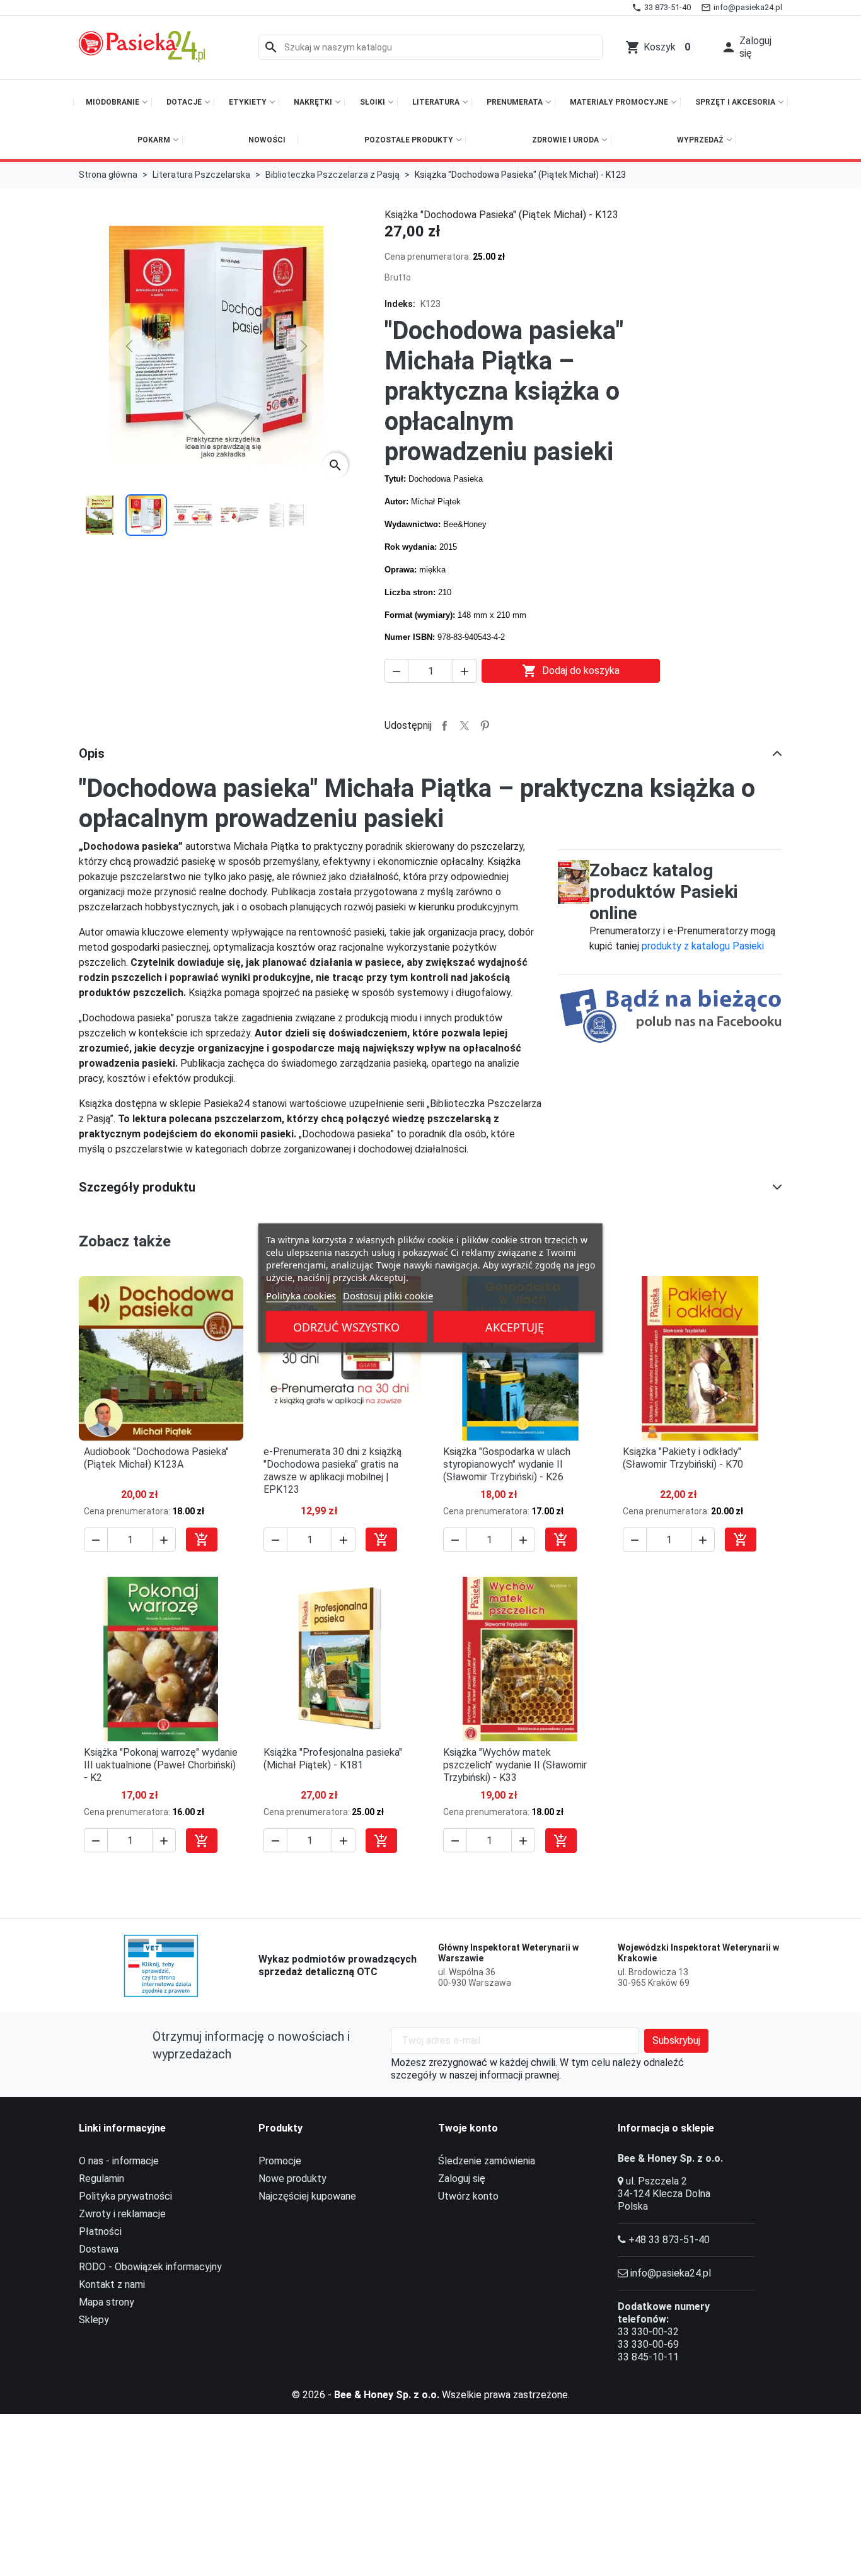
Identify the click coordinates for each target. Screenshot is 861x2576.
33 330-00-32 (648, 2332)
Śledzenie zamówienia (487, 2161)
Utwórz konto (468, 2196)
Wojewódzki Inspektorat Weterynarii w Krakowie (698, 1953)
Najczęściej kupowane (307, 2196)
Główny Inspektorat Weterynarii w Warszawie (508, 1953)
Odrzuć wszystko (346, 1327)
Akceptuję (515, 1327)
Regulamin (101, 2179)
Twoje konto (468, 2128)
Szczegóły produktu (137, 1187)
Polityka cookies (301, 1296)
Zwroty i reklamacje (122, 2214)
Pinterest (485, 726)
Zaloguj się (462, 2179)
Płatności (100, 2231)
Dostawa (99, 2249)
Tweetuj (465, 726)
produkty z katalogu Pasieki (703, 946)
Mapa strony (107, 2302)
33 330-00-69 (648, 2344)
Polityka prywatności (125, 2196)
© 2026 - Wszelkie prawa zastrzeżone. (431, 2395)
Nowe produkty (292, 2179)
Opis (92, 753)
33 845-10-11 (648, 2357)
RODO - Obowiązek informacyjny (150, 2267)
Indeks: (400, 304)
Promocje (280, 2161)
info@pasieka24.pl (671, 2273)
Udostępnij (444, 726)
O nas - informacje (119, 2161)
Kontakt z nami (112, 2284)
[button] (748, 47)
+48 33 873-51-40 (669, 2240)
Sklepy (94, 2320)
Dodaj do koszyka (571, 671)
